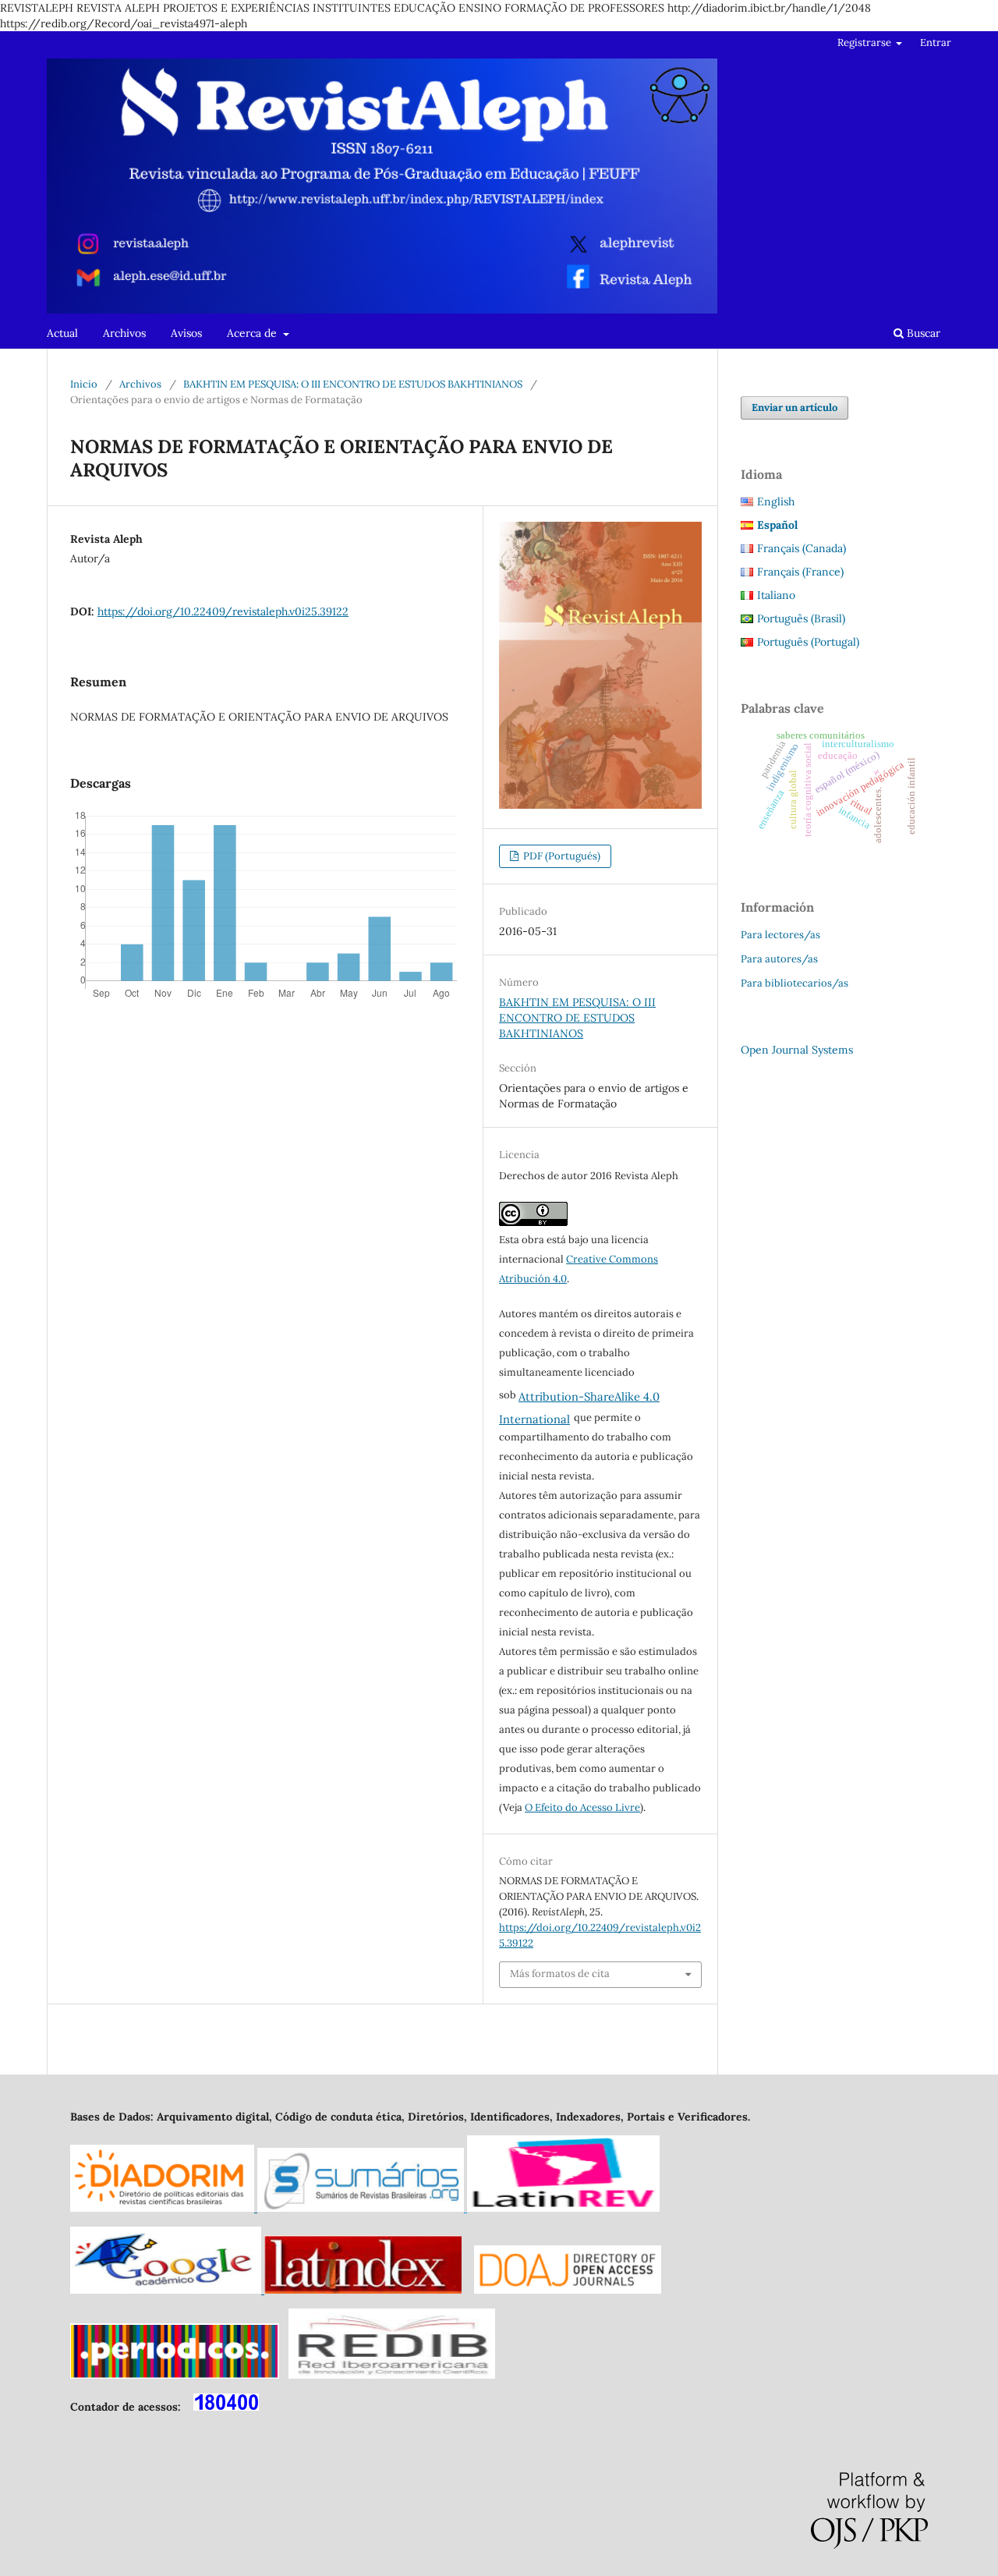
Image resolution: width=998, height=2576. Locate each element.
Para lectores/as (780, 935)
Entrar (936, 43)
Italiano (776, 595)
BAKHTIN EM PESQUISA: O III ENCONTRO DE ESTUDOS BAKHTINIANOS (353, 384)
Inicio (84, 384)
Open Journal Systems (797, 1050)
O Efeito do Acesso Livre (582, 1807)
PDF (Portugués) (561, 856)
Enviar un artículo (795, 407)
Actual (62, 333)
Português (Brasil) (801, 618)
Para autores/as (779, 959)
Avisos (186, 333)
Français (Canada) (802, 548)
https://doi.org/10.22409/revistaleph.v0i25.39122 (223, 611)
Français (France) (800, 572)
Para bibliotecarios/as (795, 983)
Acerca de (253, 333)
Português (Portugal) (808, 642)
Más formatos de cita (560, 1974)
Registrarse (865, 43)
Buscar (922, 333)
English (776, 501)
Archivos (124, 333)
